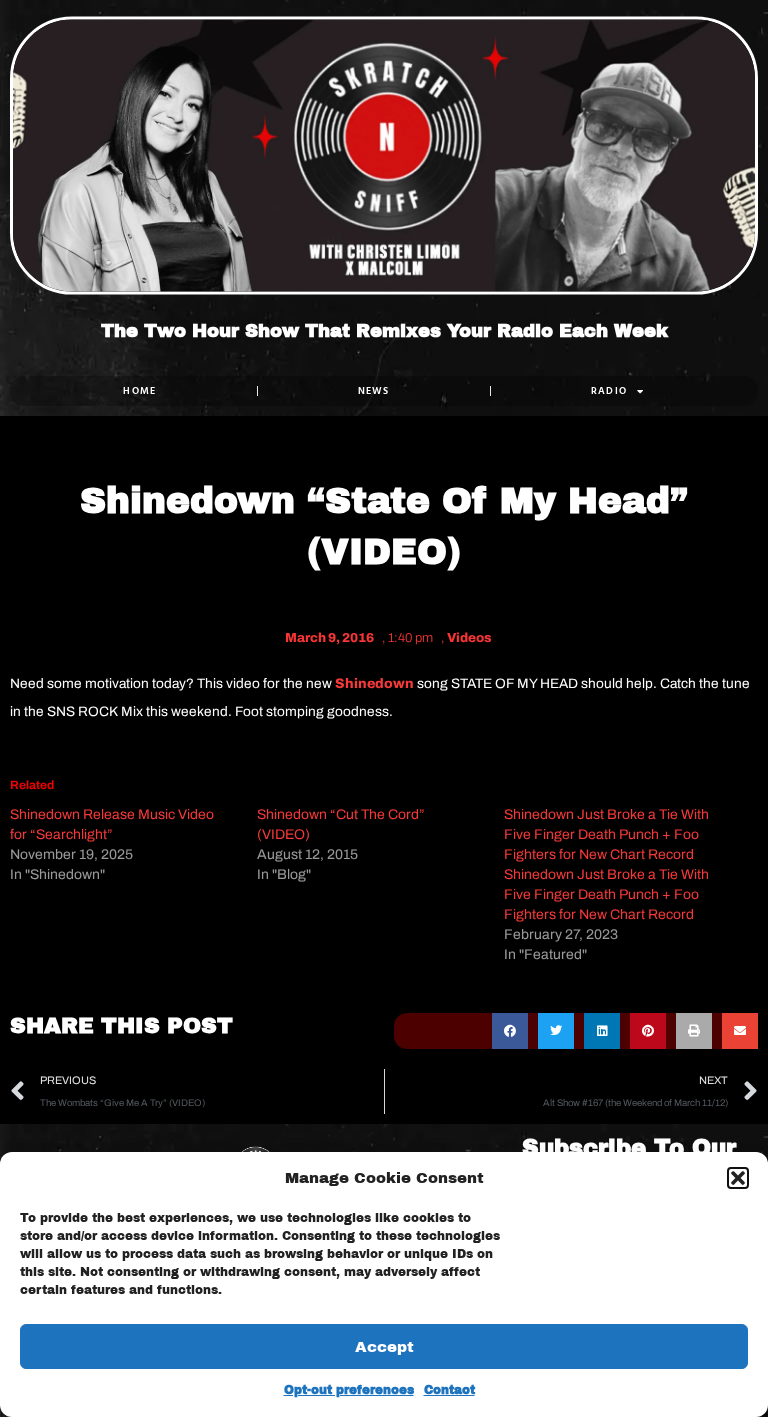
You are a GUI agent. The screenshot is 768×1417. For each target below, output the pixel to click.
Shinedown (374, 683)
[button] (738, 1178)
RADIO (609, 390)
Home (139, 390)
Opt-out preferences (349, 1390)
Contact (449, 1390)
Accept (384, 1347)
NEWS (374, 390)
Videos (469, 638)
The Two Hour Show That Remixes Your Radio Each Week (384, 332)
